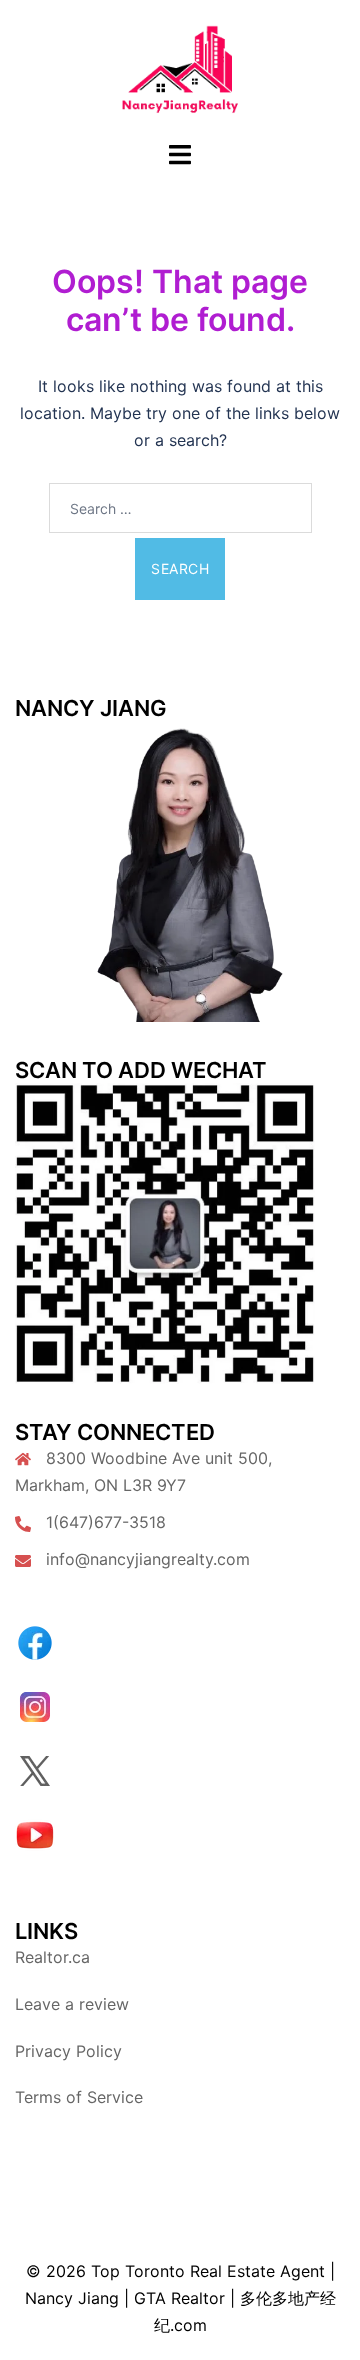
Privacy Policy (68, 2051)
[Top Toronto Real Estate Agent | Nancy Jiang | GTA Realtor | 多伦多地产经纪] (180, 68)
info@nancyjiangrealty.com (148, 1559)
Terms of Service (79, 2097)
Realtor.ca (52, 1957)
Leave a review (72, 2004)
